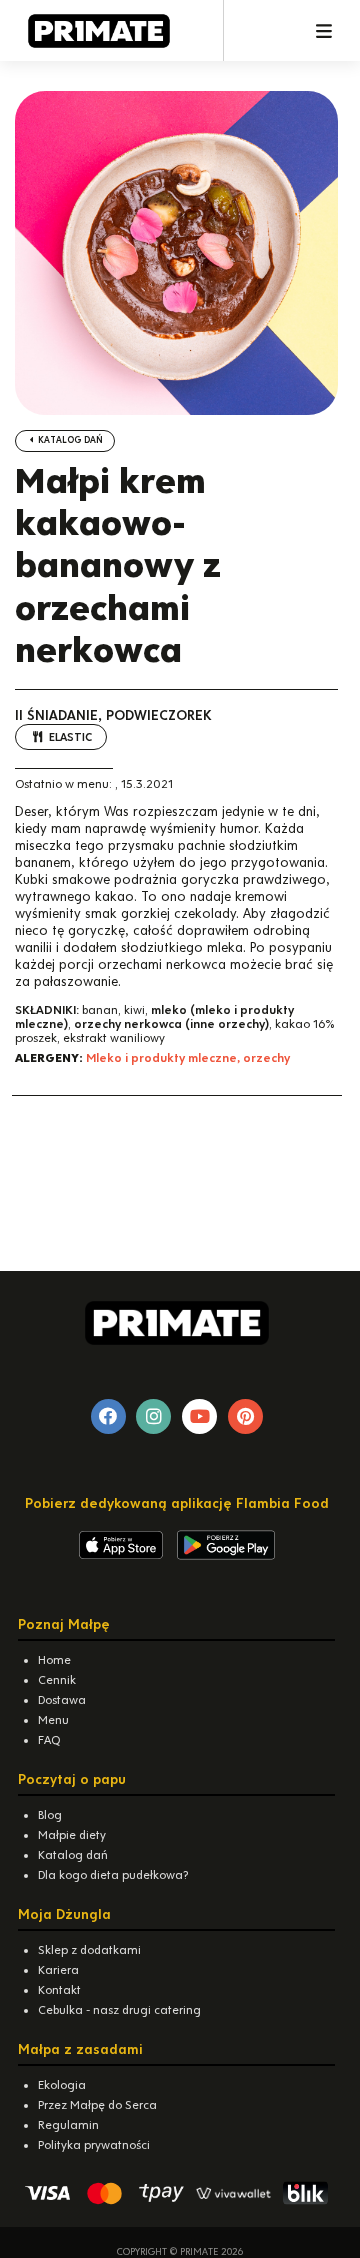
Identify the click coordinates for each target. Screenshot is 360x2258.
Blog (50, 1815)
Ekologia (62, 2085)
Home (54, 1660)
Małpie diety (72, 1835)
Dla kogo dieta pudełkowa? (113, 1875)
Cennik (57, 1680)
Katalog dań (69, 440)
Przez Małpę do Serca (97, 2105)
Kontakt (59, 1990)
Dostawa (62, 1700)
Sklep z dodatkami (89, 1950)
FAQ (49, 1740)
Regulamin (68, 2125)
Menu (53, 1720)
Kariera (58, 1970)
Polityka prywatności (94, 2145)
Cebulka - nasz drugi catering (119, 2010)
